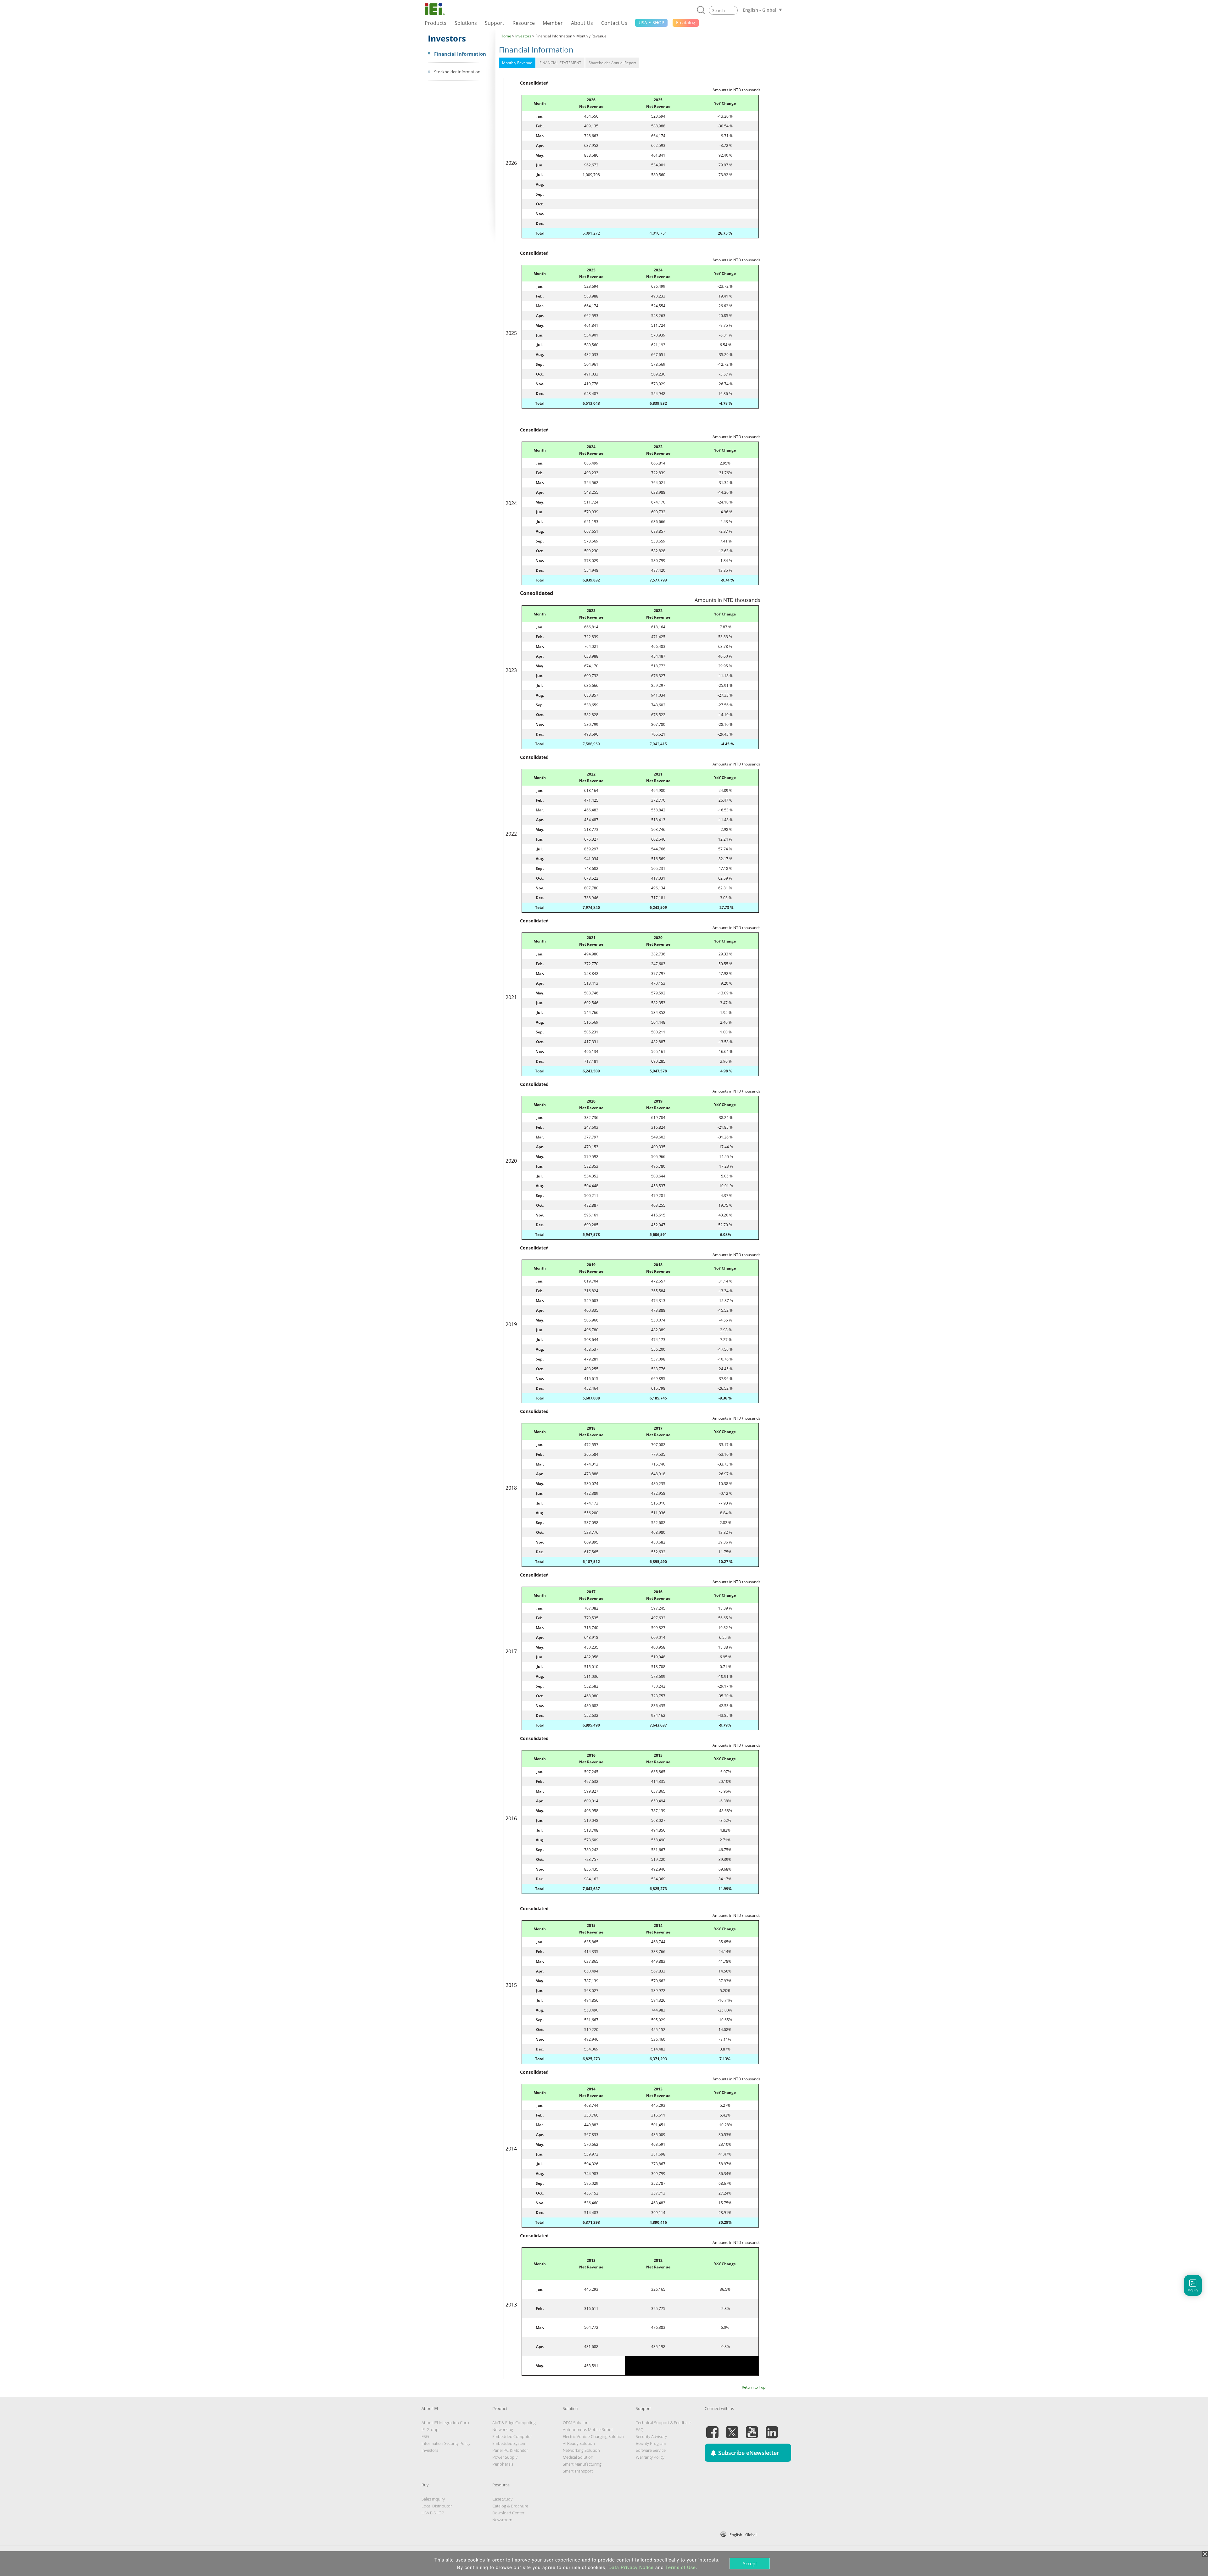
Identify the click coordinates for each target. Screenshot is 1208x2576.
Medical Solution (578, 2457)
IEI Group (430, 2429)
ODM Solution (576, 2423)
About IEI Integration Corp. (446, 2423)
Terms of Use (681, 2567)
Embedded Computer (512, 2436)
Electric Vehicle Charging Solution (593, 2436)
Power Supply (505, 2457)
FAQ (640, 2429)
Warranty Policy (650, 2457)
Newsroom (502, 2520)
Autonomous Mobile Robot (588, 2429)
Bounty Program (651, 2443)
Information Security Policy (446, 2443)
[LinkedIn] (772, 2429)
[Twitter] (732, 2429)
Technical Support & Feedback (664, 2423)
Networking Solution (581, 2450)
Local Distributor (437, 2506)
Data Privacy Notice (631, 2567)
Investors (523, 36)
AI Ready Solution (579, 2443)
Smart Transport (578, 2471)
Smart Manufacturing (582, 2464)
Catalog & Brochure (510, 2506)
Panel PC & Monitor (510, 2450)
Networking (503, 2429)
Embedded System (509, 2443)
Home (506, 36)
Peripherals (503, 2464)
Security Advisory (651, 2436)
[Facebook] (712, 2429)
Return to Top (754, 2387)
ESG (425, 2436)
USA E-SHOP (433, 2513)
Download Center (508, 2513)
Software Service (651, 2450)
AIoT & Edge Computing (514, 2423)
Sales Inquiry (433, 2499)
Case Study (502, 2499)
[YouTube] (752, 2429)
